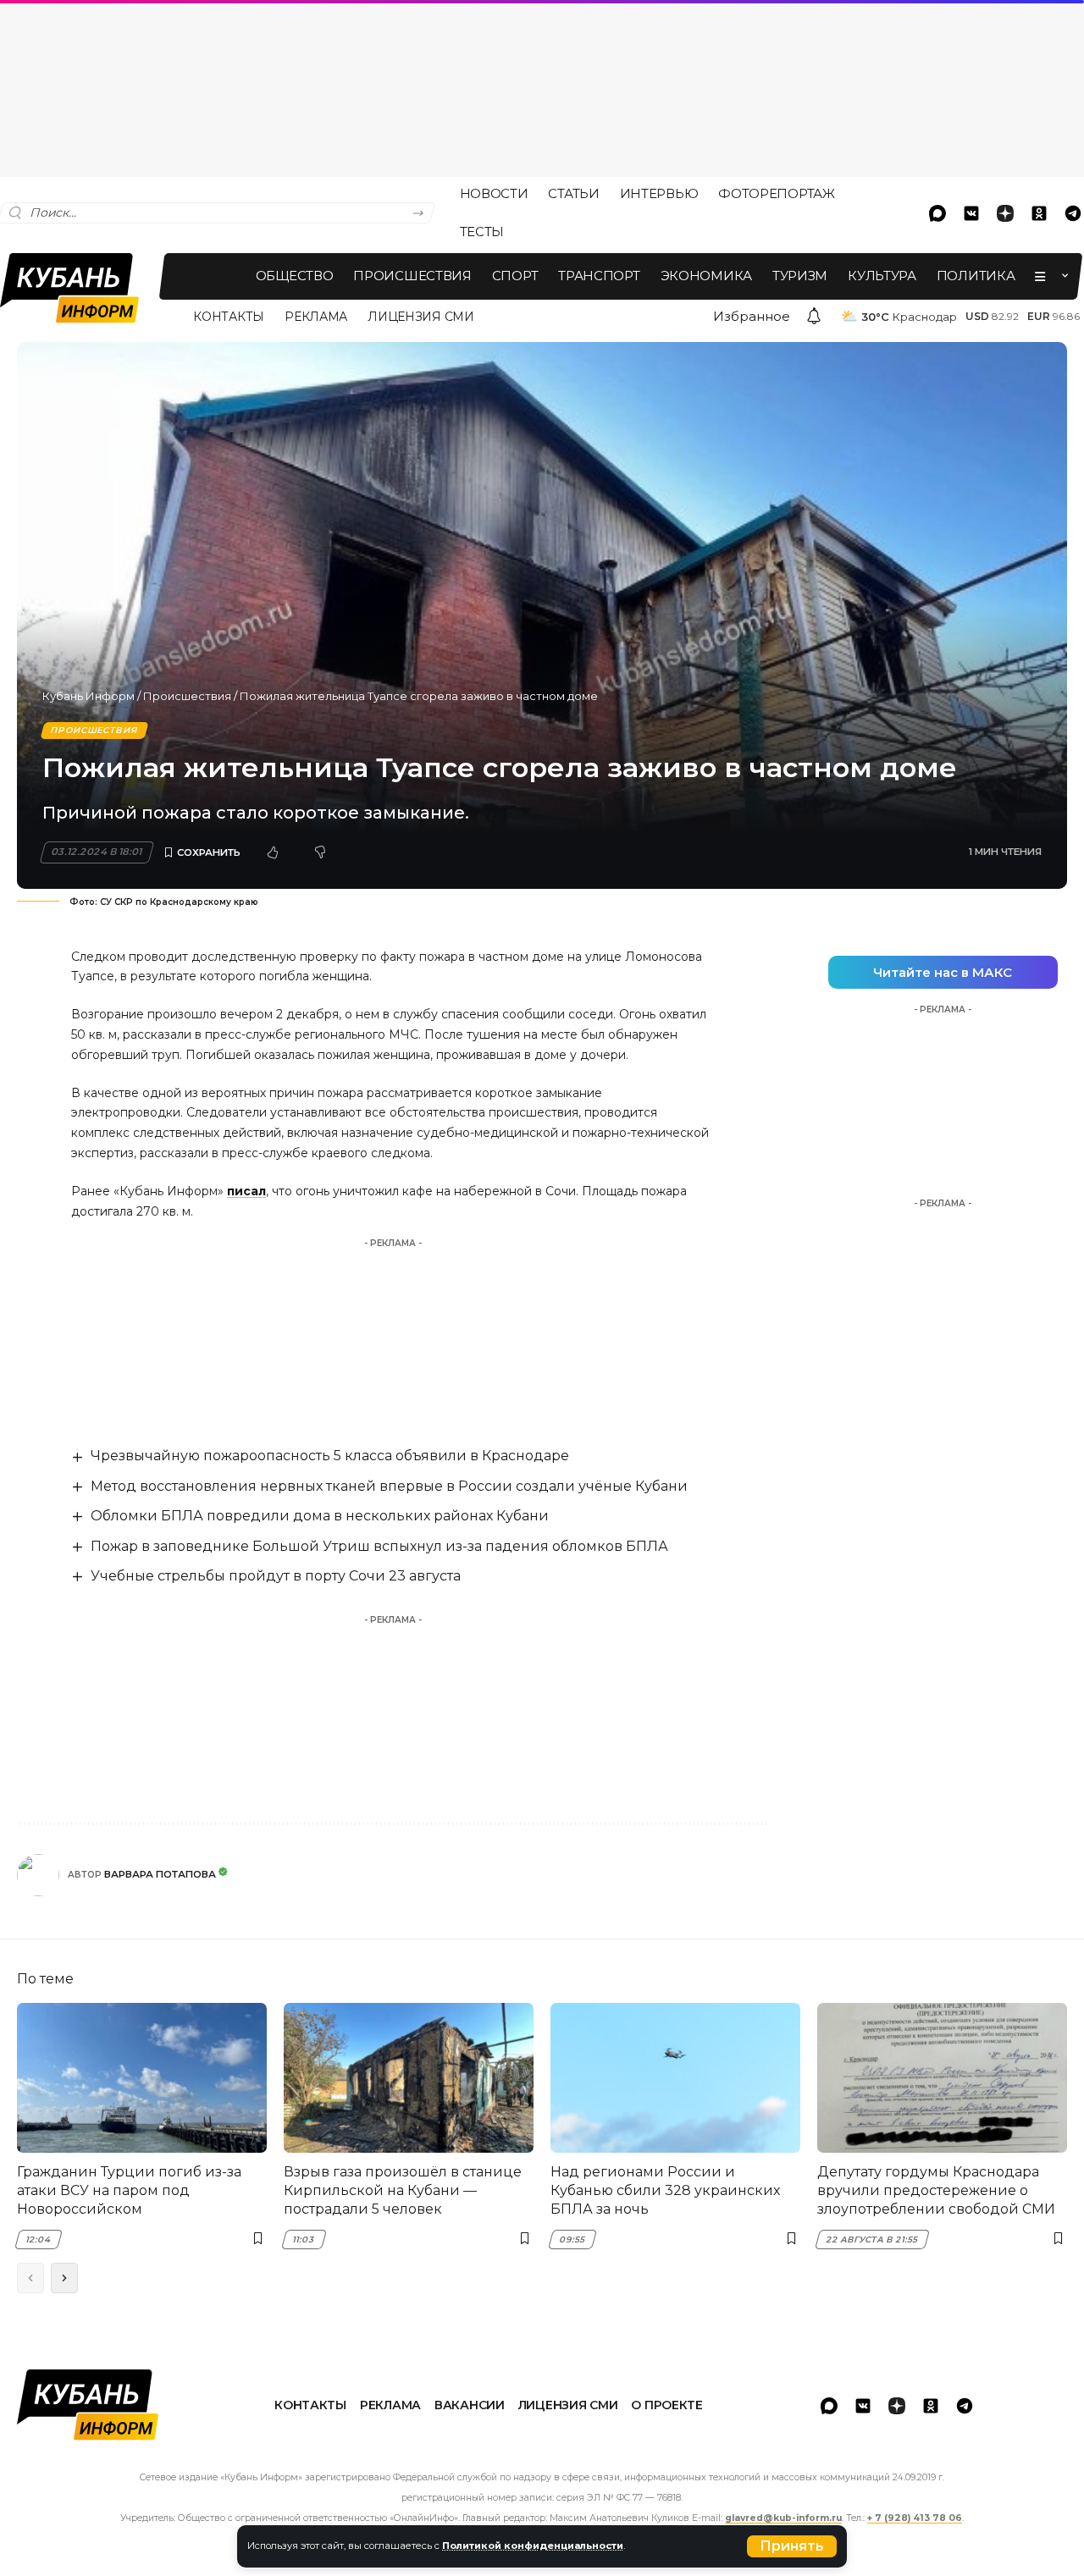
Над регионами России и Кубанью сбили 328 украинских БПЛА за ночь (665, 2191)
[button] (792, 2546)
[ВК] (971, 213)
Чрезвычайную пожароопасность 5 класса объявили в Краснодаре (330, 1456)
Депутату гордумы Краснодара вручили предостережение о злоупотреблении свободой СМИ (936, 2191)
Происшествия (187, 696)
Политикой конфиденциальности (533, 2546)
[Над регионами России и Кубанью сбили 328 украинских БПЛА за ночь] (675, 2078)
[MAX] (937, 213)
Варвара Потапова (160, 1874)
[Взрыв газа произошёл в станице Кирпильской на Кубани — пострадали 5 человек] (409, 2078)
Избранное (752, 316)
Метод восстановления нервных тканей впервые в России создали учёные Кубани (389, 1486)
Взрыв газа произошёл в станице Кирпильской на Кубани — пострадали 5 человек (403, 2191)
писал (246, 1191)
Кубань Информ (88, 696)
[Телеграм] (965, 2406)
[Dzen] (1005, 213)
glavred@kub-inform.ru (783, 2518)
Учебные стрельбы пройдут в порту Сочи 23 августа (276, 1576)
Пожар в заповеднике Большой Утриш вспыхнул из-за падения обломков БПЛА (379, 1546)
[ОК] (1039, 213)
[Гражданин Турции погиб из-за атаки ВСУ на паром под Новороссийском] (142, 2078)
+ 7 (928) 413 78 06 (915, 2518)
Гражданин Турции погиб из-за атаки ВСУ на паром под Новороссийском (129, 2191)
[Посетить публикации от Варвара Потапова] (38, 1875)
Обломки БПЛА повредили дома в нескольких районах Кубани (320, 1516)
